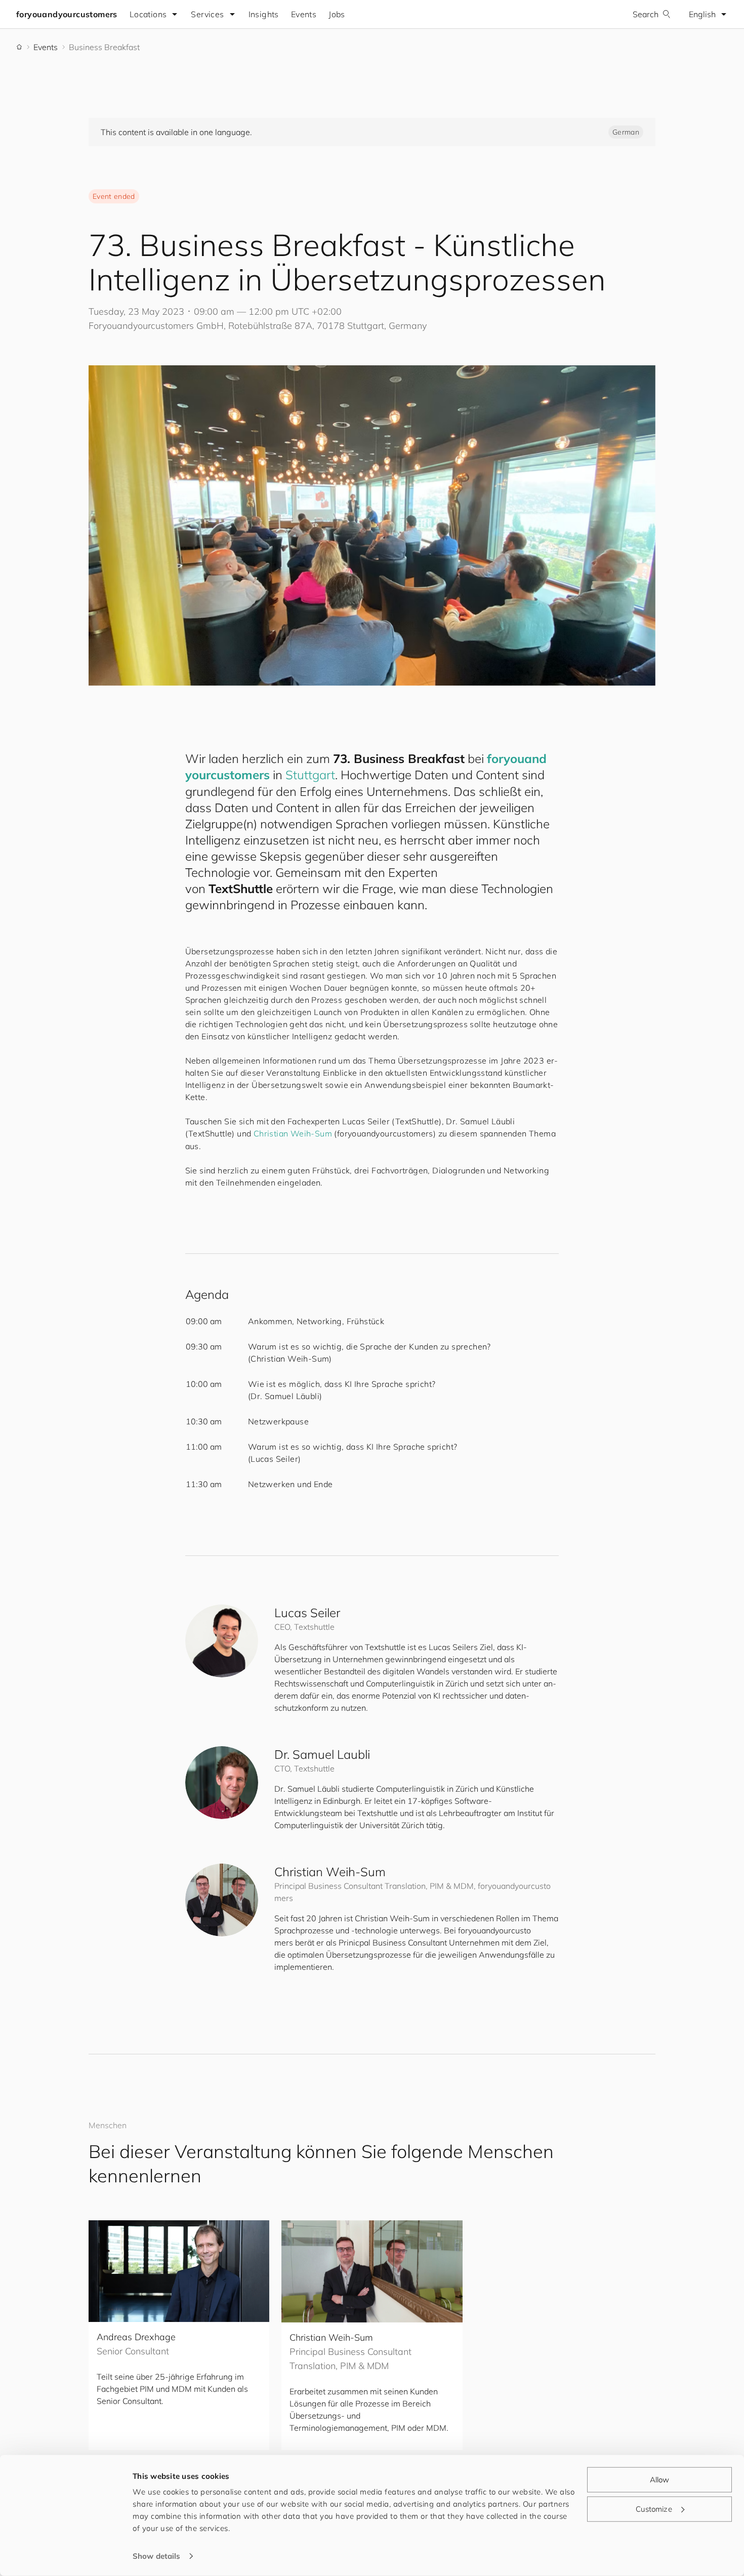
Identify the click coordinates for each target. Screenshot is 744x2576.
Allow (660, 2480)
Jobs (337, 14)
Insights (264, 14)
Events (304, 14)
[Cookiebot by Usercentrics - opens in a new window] (66, 2556)
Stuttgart (310, 775)
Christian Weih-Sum (293, 1133)
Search (646, 14)
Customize (654, 2508)
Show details (156, 2556)
